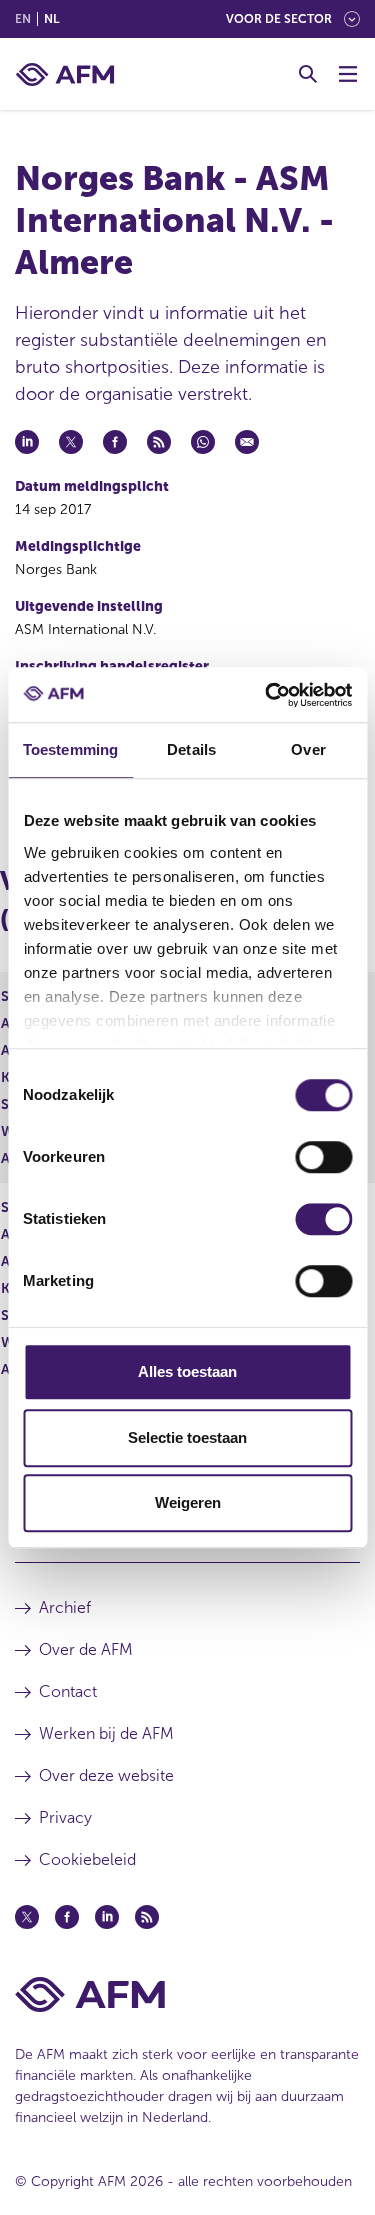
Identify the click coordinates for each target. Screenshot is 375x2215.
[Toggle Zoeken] (308, 74)
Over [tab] (308, 749)
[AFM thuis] (65, 74)
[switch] (323, 1157)
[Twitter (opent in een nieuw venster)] (27, 1917)
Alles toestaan (187, 1371)
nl (51, 19)
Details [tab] (191, 749)
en (23, 19)
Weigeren (188, 1502)
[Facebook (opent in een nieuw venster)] (67, 1917)
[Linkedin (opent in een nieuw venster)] (107, 1917)
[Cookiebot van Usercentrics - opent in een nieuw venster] (267, 695)
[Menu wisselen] (348, 74)
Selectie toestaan (187, 1437)
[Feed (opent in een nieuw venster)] (147, 1917)
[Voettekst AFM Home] (187, 1994)
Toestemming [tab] (70, 749)
